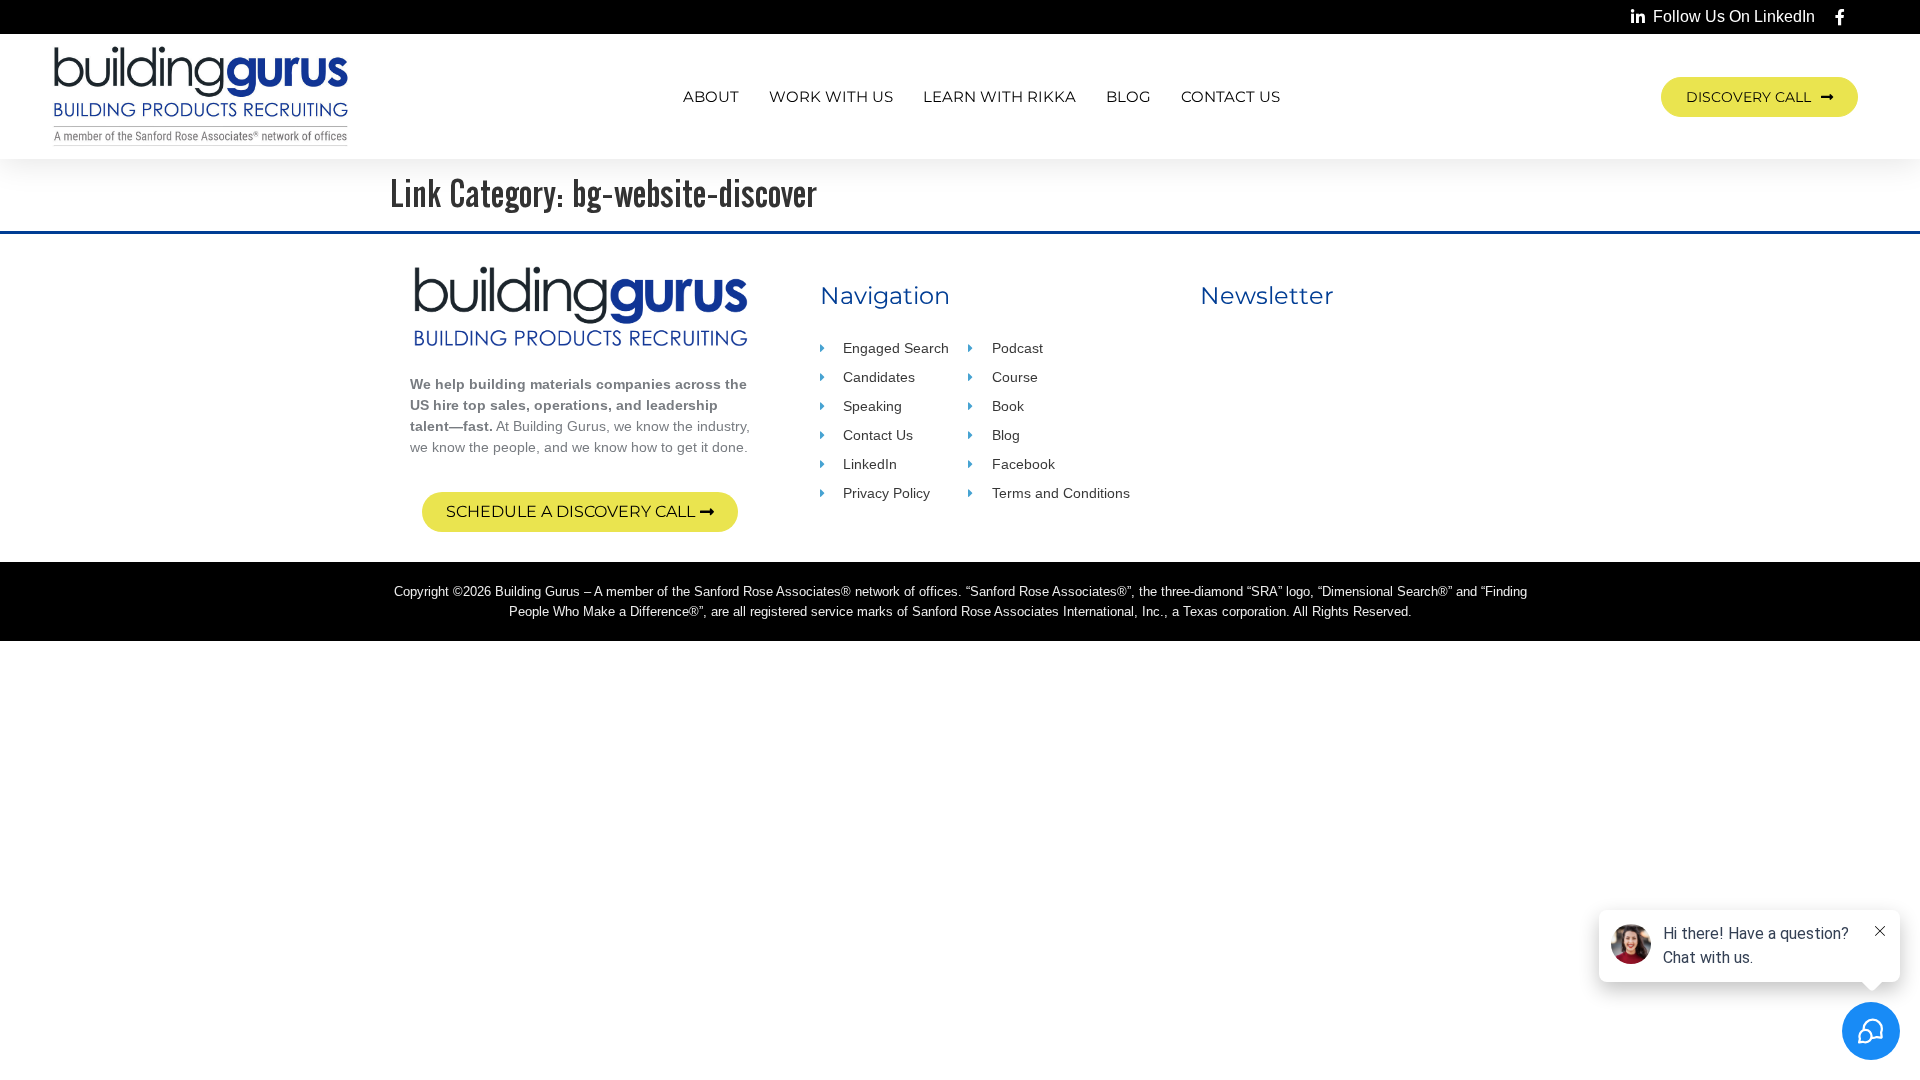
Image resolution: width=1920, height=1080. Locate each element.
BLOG (1128, 96)
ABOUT (711, 96)
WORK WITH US (831, 96)
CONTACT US (1230, 96)
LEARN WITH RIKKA (999, 96)
